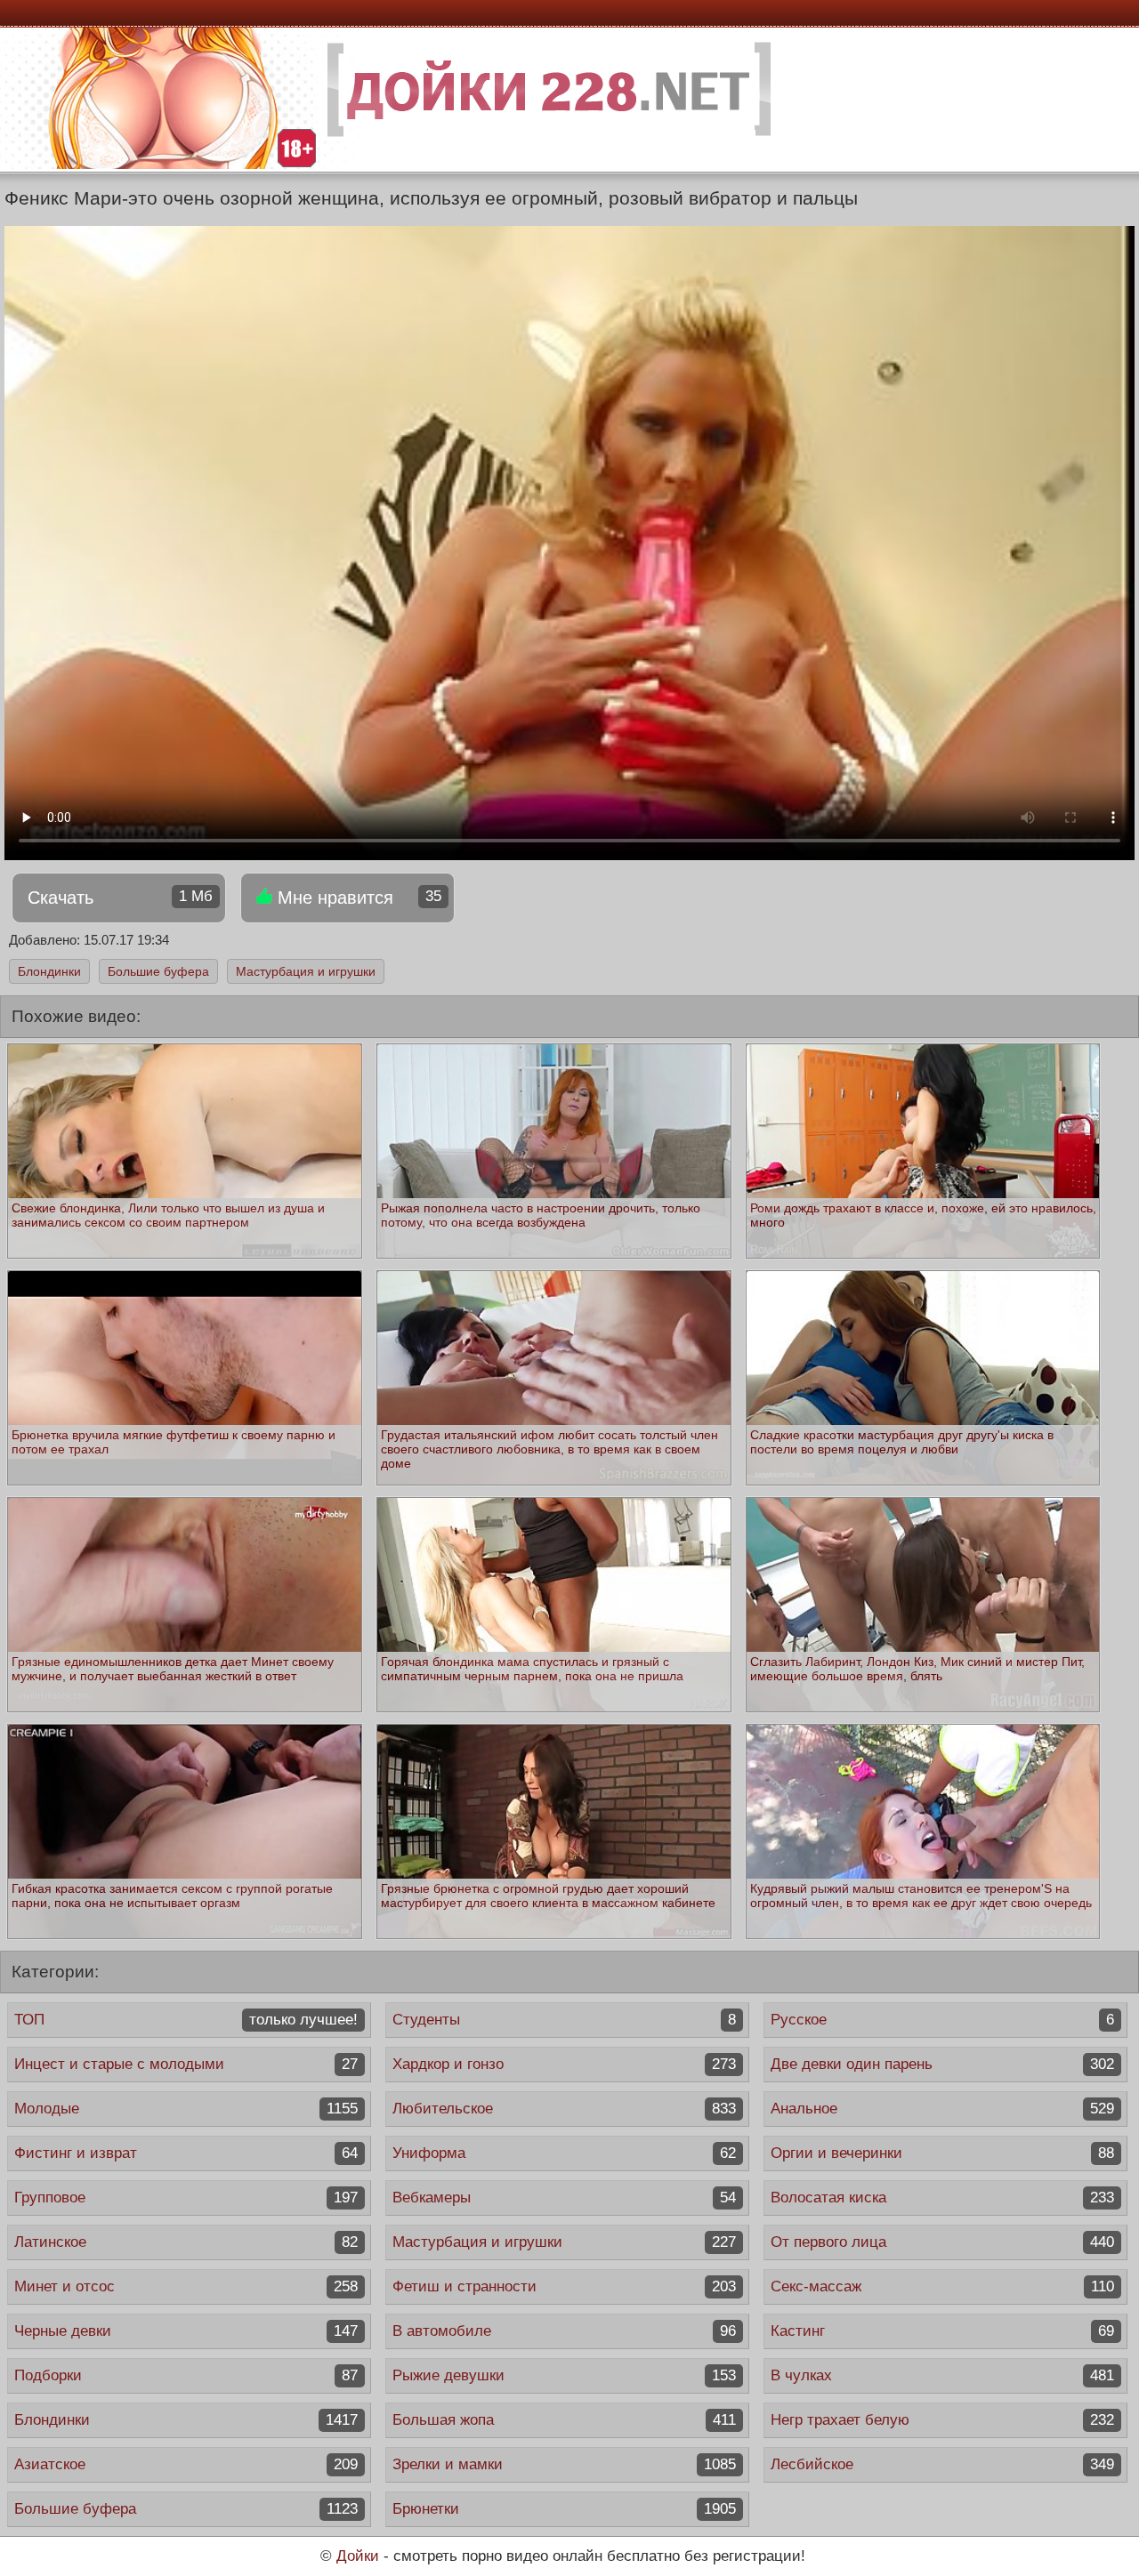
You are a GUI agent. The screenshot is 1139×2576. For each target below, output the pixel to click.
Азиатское (186, 2464)
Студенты (564, 2020)
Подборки (186, 2375)
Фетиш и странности (564, 2286)
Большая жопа (564, 2420)
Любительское (564, 2109)
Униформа (564, 2153)
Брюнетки (564, 2509)
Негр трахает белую (942, 2420)
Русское (942, 2020)
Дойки (358, 2556)
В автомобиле (564, 2331)
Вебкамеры (564, 2198)
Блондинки (49, 971)
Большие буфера (158, 971)
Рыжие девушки (564, 2375)
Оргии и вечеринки (942, 2153)
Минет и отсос (186, 2286)
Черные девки (186, 2331)
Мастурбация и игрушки (306, 971)
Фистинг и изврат (186, 2153)
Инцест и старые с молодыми (186, 2064)
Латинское (186, 2242)
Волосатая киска (942, 2198)
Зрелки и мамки (564, 2464)
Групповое (186, 2198)
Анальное (942, 2109)
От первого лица (942, 2242)
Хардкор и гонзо (564, 2064)
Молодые (186, 2109)
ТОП (186, 2020)
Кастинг (942, 2331)
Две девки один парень (942, 2064)
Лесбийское (942, 2464)
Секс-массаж (942, 2286)
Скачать (120, 898)
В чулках (942, 2375)
